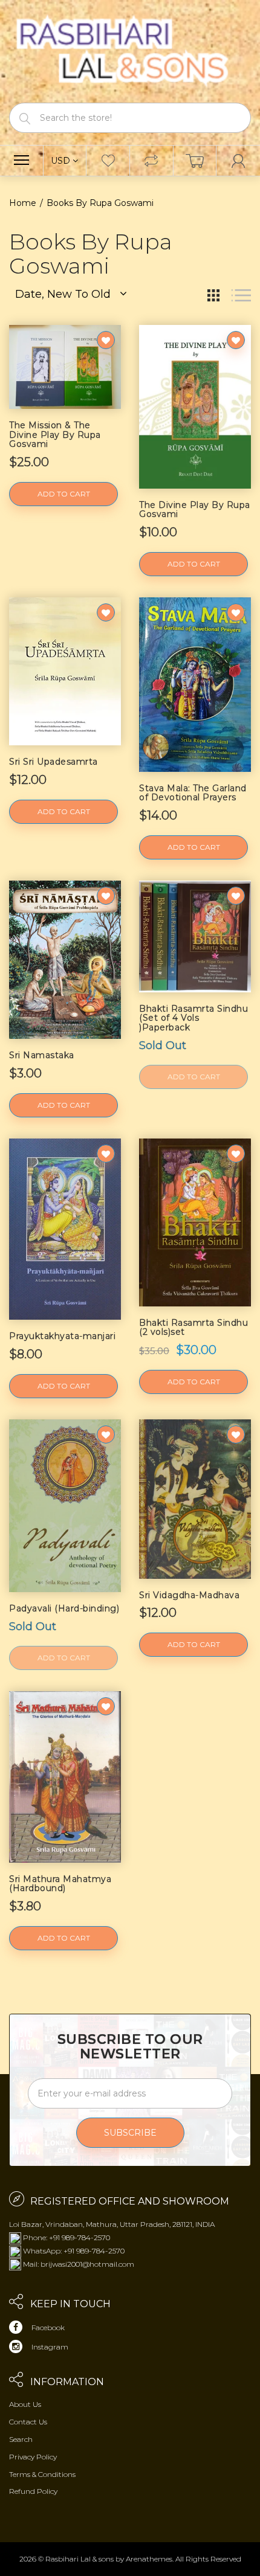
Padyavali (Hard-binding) (64, 1608)
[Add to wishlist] (106, 340)
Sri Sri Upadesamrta (54, 762)
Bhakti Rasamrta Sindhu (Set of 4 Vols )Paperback (193, 1018)
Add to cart (64, 494)
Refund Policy (33, 2491)
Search (21, 2439)
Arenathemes (149, 2559)
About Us (25, 2404)
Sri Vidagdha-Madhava (189, 1595)
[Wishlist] (108, 161)
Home (23, 203)
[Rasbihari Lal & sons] (130, 50)
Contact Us (28, 2422)
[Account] (238, 161)
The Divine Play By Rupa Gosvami (195, 509)
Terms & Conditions (42, 2474)
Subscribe (130, 2133)
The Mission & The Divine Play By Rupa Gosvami (55, 435)
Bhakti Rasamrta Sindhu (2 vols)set (193, 1327)
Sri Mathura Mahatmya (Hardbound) (60, 1884)
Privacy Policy (33, 2457)
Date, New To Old (63, 294)
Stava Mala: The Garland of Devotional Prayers (193, 793)
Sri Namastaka (42, 1055)
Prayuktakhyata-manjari (62, 1336)
